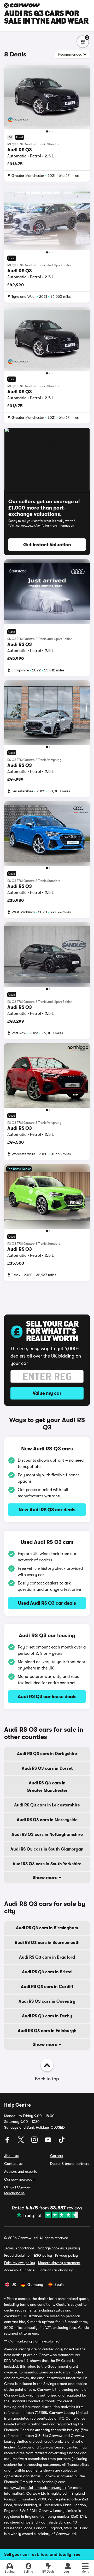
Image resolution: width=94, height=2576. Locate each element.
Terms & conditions (19, 2248)
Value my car (47, 1393)
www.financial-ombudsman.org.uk (38, 2488)
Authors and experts (20, 2171)
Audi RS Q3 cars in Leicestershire (47, 1805)
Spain (59, 2285)
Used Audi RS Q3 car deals (47, 1603)
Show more (46, 1878)
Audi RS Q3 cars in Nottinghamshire (47, 1835)
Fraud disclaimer (17, 2255)
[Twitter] (21, 2142)
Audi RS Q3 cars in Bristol (47, 1972)
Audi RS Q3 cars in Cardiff (47, 1987)
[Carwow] (22, 5)
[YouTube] (49, 2142)
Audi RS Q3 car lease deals (47, 1697)
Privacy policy (66, 2255)
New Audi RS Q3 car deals (47, 1510)
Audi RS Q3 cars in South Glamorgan (47, 1849)
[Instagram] (35, 2142)
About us (11, 2156)
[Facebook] (8, 2142)
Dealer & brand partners (70, 2164)
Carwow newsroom (20, 2179)
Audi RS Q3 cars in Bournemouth (47, 1943)
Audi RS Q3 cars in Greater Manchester (47, 1787)
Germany (35, 2285)
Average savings (17, 2349)
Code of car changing (55, 2270)
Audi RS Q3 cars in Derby (47, 2016)
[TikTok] (62, 2142)
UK (14, 2285)
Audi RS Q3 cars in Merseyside (47, 1820)
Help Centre (17, 2105)
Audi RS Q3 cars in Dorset (47, 1768)
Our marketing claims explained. (34, 2341)
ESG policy (43, 2255)
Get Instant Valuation (47, 545)
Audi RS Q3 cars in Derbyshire (47, 1754)
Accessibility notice (19, 2270)
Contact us (13, 2164)
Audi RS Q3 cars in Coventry (47, 2001)
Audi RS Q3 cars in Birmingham (47, 1928)
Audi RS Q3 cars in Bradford (47, 1957)
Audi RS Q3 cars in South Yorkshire (47, 1864)
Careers (57, 2156)
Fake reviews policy (20, 2263)
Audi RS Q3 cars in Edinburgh (47, 2031)
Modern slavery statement (59, 2263)
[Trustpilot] (47, 2215)
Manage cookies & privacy (59, 2248)
